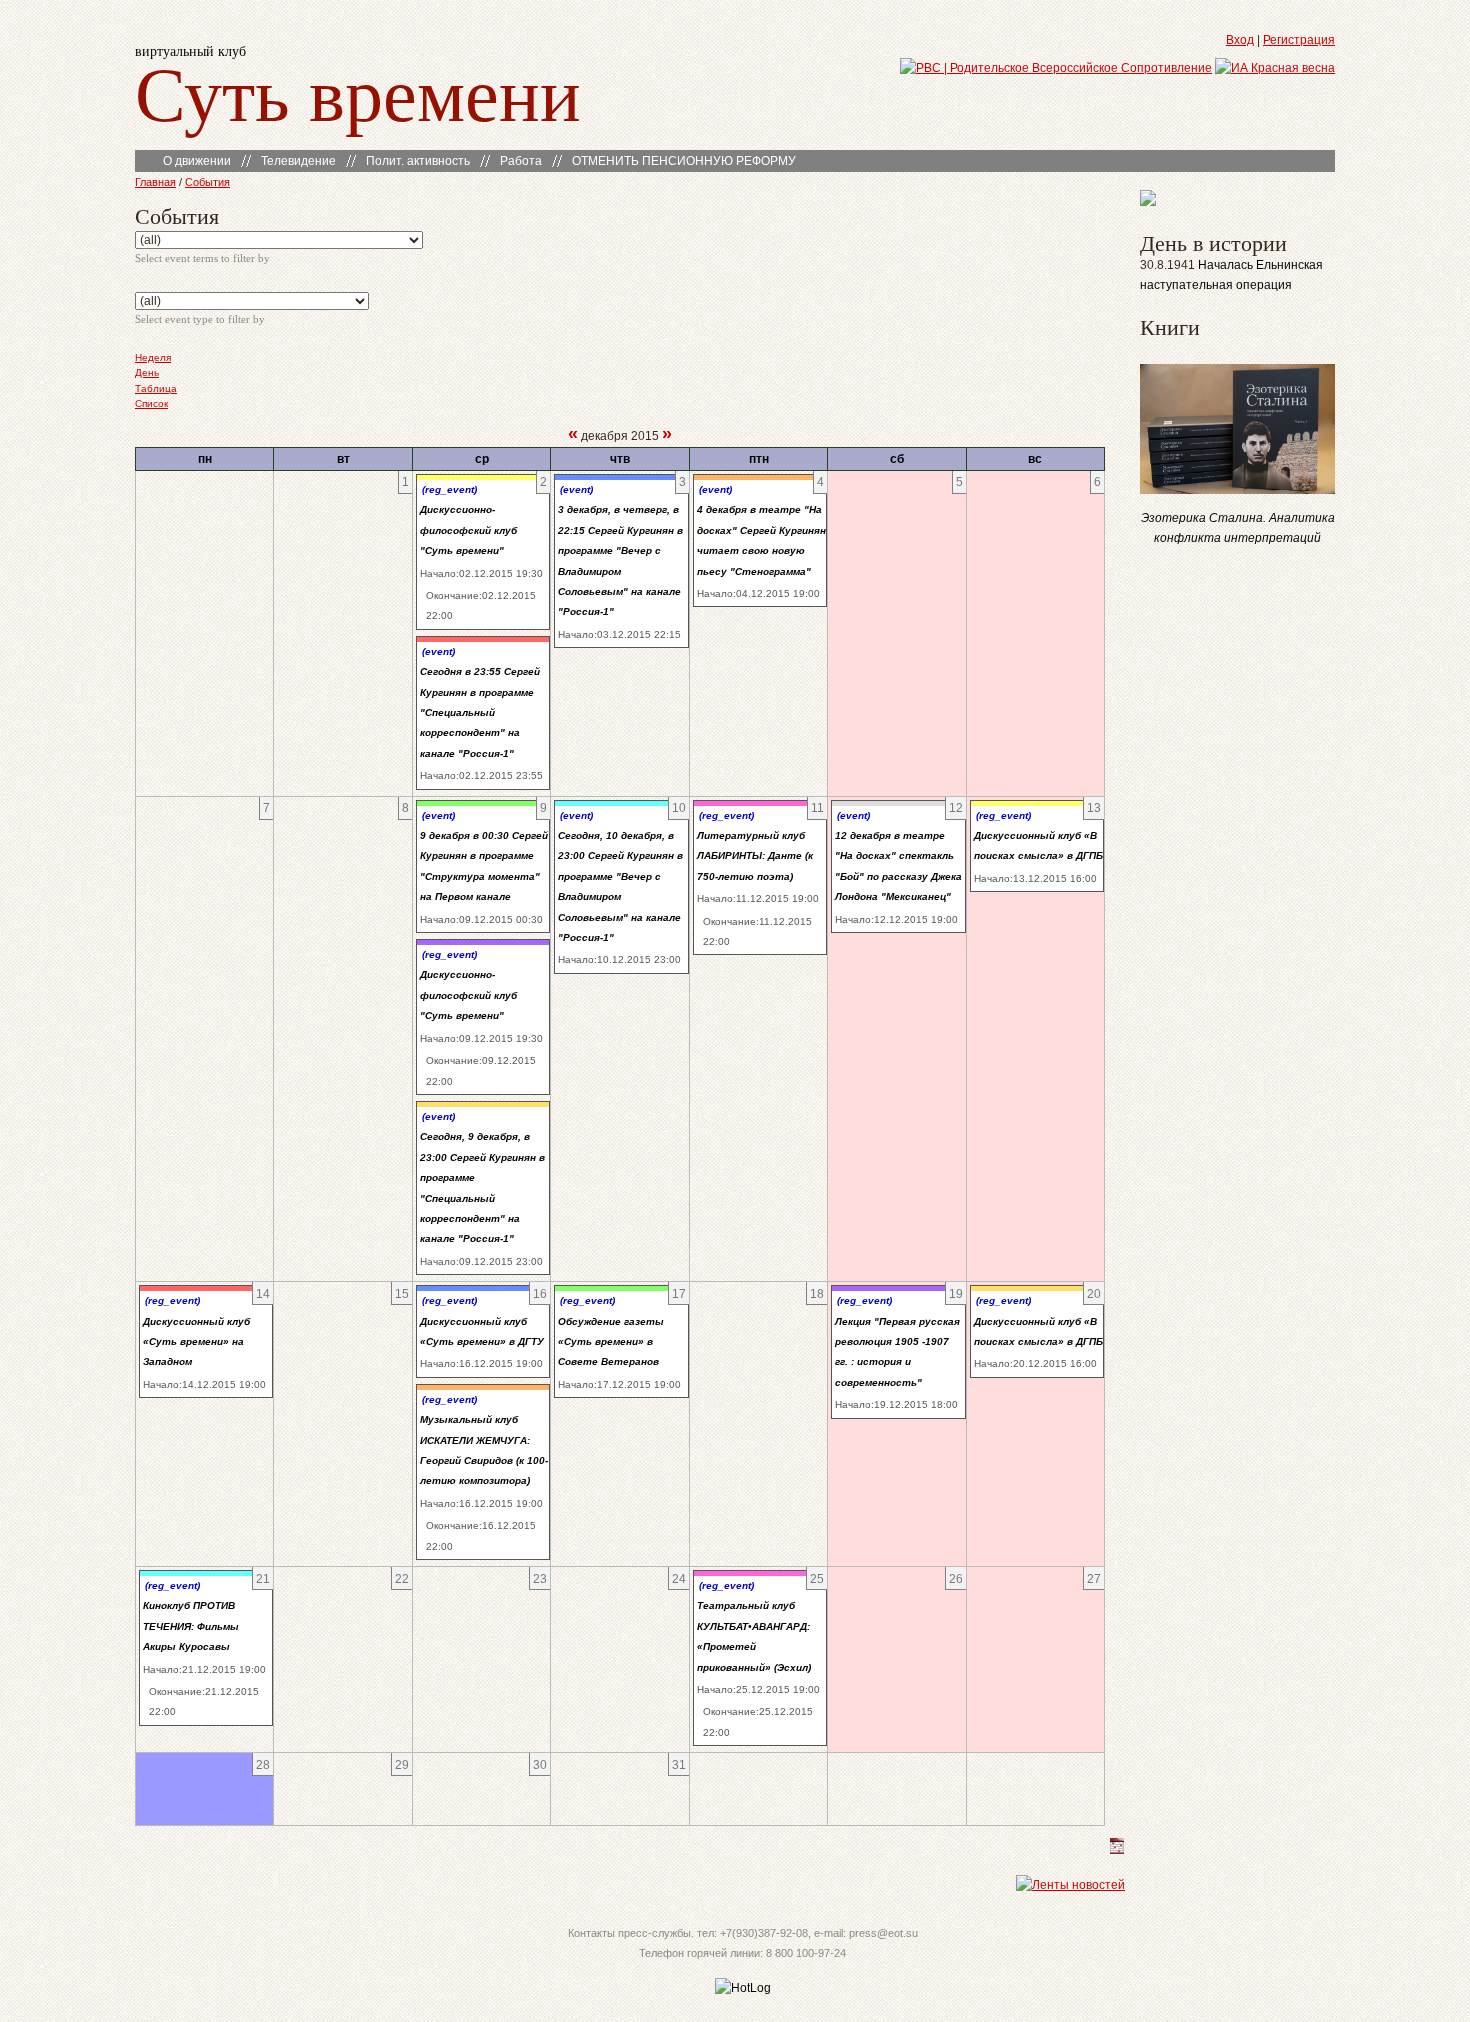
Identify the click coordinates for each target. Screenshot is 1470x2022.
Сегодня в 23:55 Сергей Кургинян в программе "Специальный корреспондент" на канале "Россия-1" (480, 712)
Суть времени (358, 91)
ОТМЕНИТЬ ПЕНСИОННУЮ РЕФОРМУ (684, 161)
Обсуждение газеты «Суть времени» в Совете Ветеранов (611, 1342)
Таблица (156, 388)
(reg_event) (449, 489)
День (147, 372)
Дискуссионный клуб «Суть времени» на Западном (196, 1342)
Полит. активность (418, 161)
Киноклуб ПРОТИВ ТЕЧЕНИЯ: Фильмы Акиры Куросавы (191, 1626)
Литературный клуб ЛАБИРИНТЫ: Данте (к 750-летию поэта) (755, 856)
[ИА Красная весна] (1275, 68)
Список (151, 403)
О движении (197, 161)
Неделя (153, 357)
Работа (521, 161)
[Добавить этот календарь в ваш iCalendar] (1117, 1850)
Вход (1240, 40)
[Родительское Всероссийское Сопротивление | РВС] (1056, 68)
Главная (155, 182)
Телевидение (298, 161)
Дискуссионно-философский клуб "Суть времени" (468, 530)
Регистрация (1299, 40)
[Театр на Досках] (1148, 202)
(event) (438, 651)
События (207, 182)
